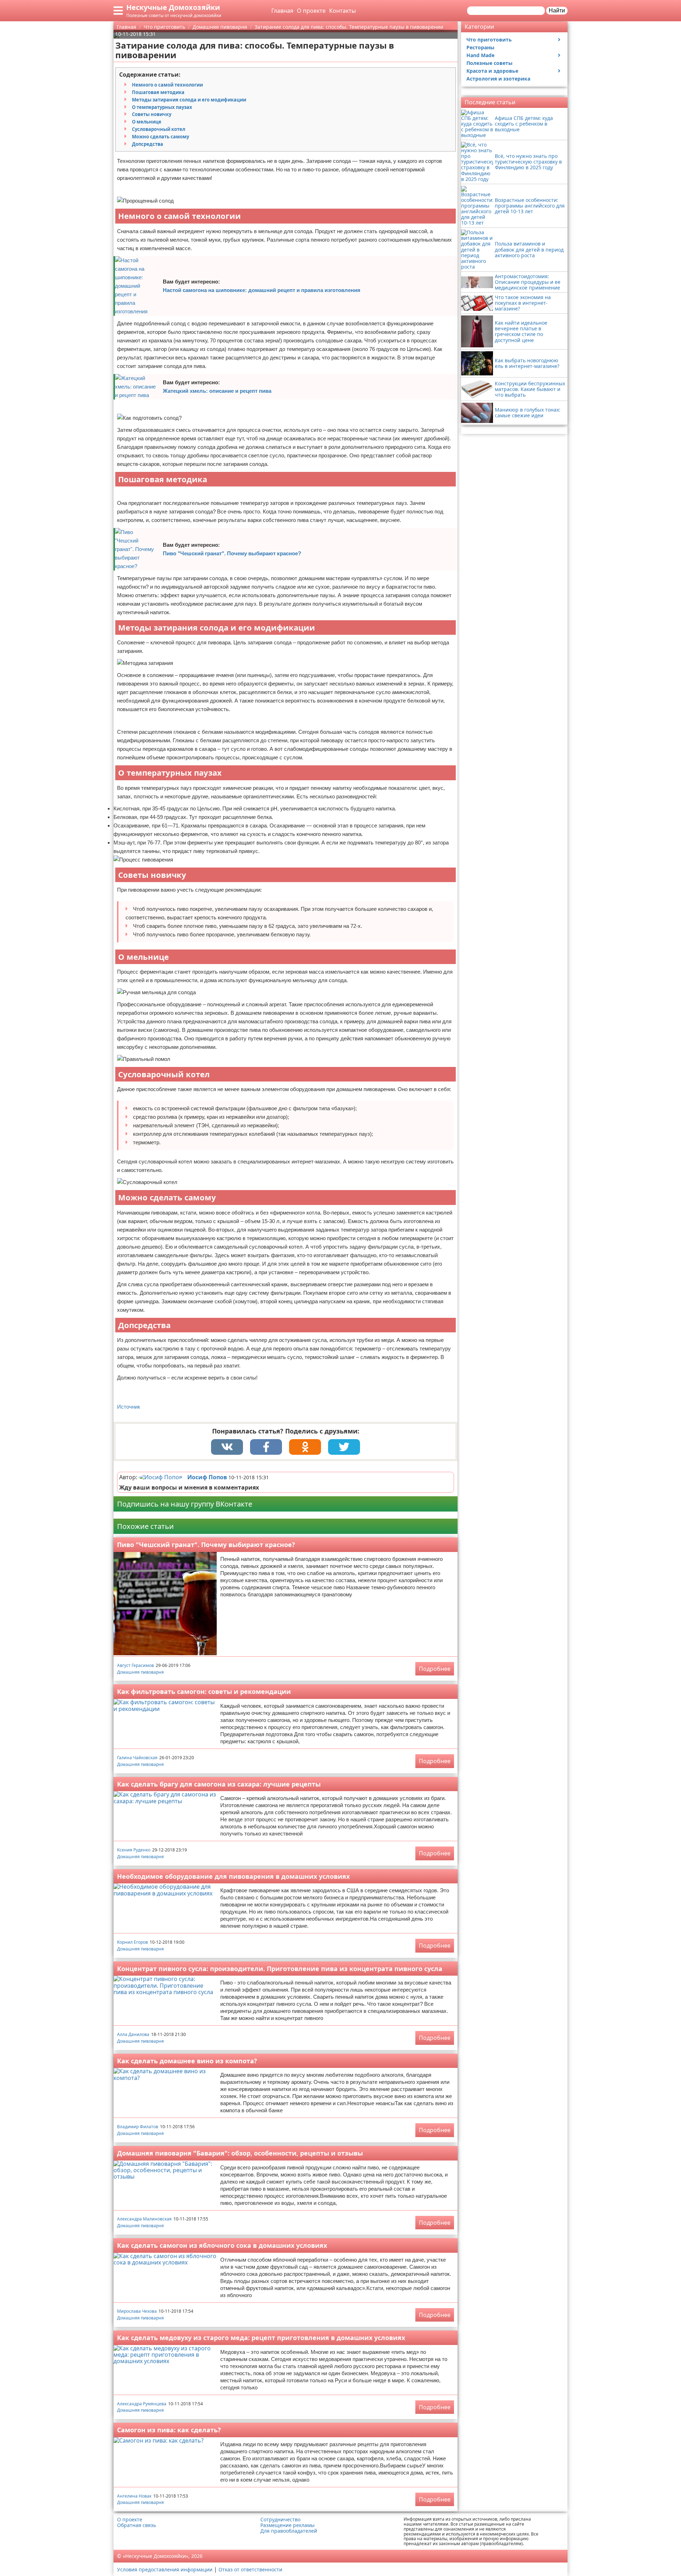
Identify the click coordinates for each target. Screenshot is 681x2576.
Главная (282, 11)
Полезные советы (489, 63)
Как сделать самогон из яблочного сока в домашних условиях (222, 2245)
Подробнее (435, 1669)
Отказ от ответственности (250, 2569)
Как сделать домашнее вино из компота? (187, 2061)
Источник (129, 1407)
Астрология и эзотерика (498, 79)
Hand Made (480, 55)
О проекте (311, 11)
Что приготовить (489, 40)
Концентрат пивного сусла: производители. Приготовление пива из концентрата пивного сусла (280, 1969)
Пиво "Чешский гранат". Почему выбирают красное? (232, 553)
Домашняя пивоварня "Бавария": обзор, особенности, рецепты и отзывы (240, 2153)
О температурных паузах (162, 107)
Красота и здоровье (492, 71)
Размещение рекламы (287, 2525)
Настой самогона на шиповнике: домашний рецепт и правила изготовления (262, 290)
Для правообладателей (289, 2531)
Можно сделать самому (160, 137)
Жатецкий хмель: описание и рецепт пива (217, 391)
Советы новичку (152, 114)
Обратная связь (137, 2525)
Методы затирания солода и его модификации (189, 100)
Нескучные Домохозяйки (173, 7)
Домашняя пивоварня (140, 1672)
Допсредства (148, 144)
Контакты (342, 11)
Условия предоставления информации (165, 2569)
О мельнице (147, 122)
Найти (557, 10)
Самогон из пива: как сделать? (169, 2430)
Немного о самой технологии (167, 85)
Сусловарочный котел (159, 129)
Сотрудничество (280, 2520)
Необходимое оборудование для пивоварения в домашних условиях (233, 1876)
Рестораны (480, 47)
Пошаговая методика (158, 92)
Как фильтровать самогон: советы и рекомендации (204, 1691)
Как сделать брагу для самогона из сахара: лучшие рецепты (219, 1784)
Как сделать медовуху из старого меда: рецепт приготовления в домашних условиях (261, 2338)
